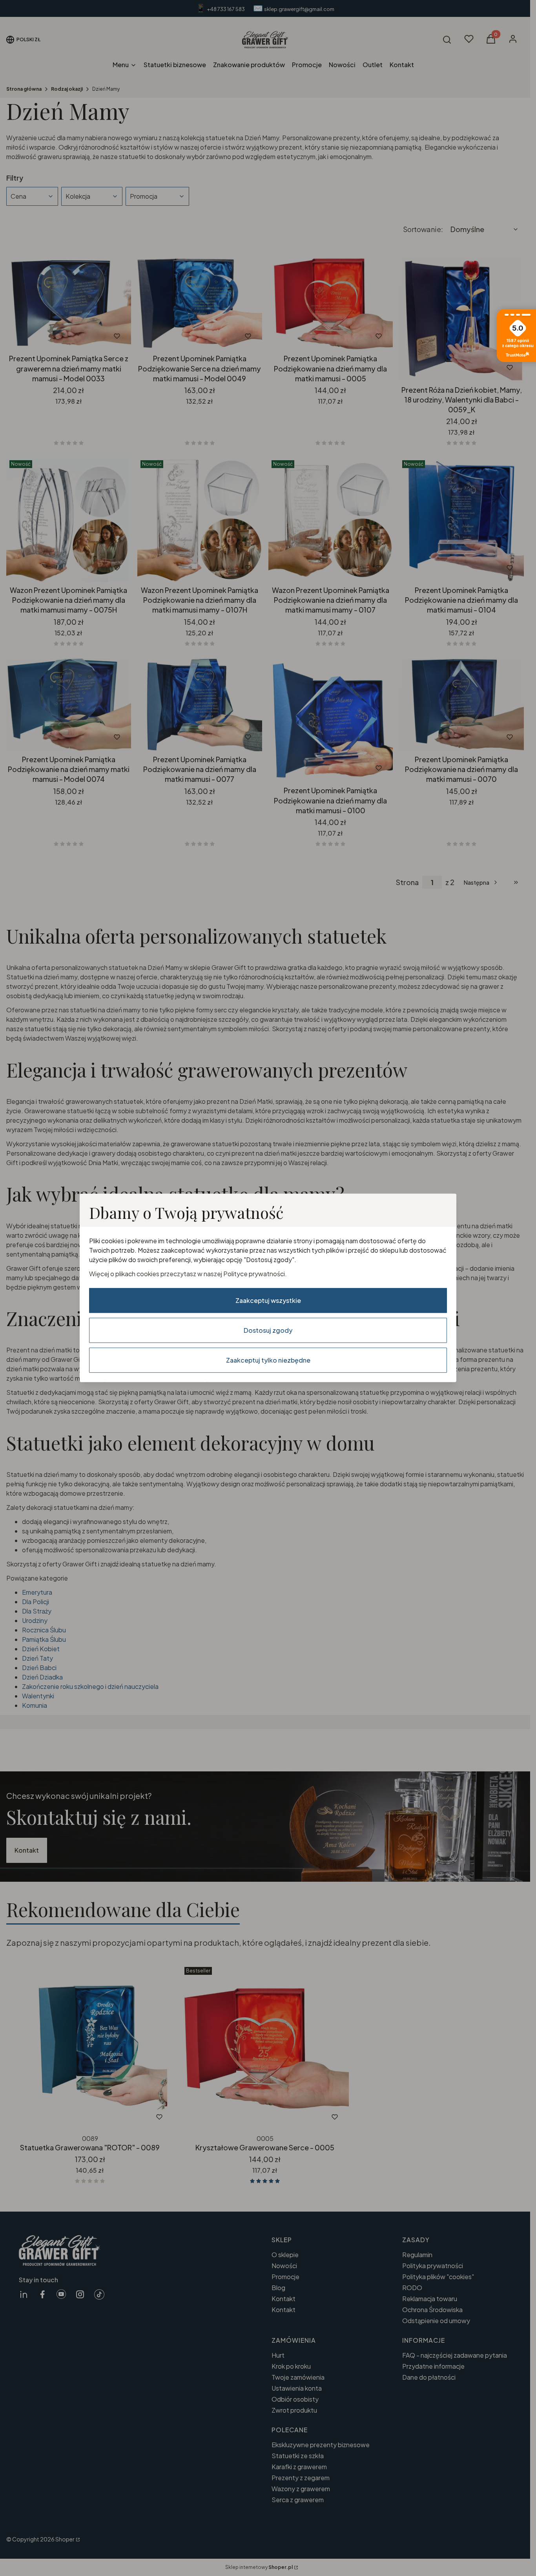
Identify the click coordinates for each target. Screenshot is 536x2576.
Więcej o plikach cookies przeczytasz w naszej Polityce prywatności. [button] (188, 1274)
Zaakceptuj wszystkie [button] (268, 1300)
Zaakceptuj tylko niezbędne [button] (268, 1360)
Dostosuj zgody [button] (268, 1330)
